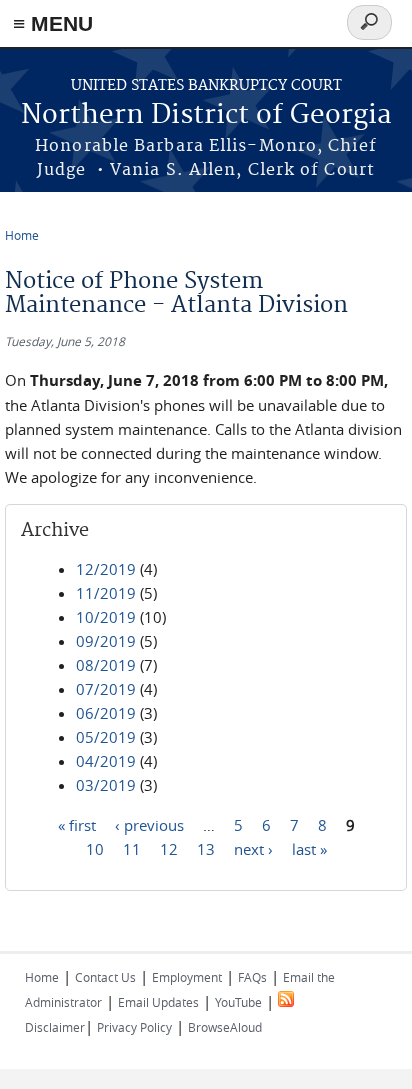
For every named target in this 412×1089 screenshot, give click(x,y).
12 (169, 848)
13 (206, 848)
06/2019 (106, 713)
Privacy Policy (134, 1027)
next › (253, 848)
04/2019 (106, 761)
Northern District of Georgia (206, 115)
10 (95, 848)
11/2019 (106, 593)
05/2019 (106, 737)
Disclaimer (55, 1027)
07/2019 (106, 689)
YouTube (238, 1002)
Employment (187, 977)
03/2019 (106, 785)
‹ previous (149, 824)
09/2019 (106, 641)
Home (22, 235)
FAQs (252, 977)
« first (77, 824)
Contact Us (105, 977)
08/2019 (106, 665)
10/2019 (106, 617)
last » (309, 848)
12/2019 (106, 569)
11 (132, 848)
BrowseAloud (225, 1027)
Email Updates (158, 1002)
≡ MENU (53, 23)
